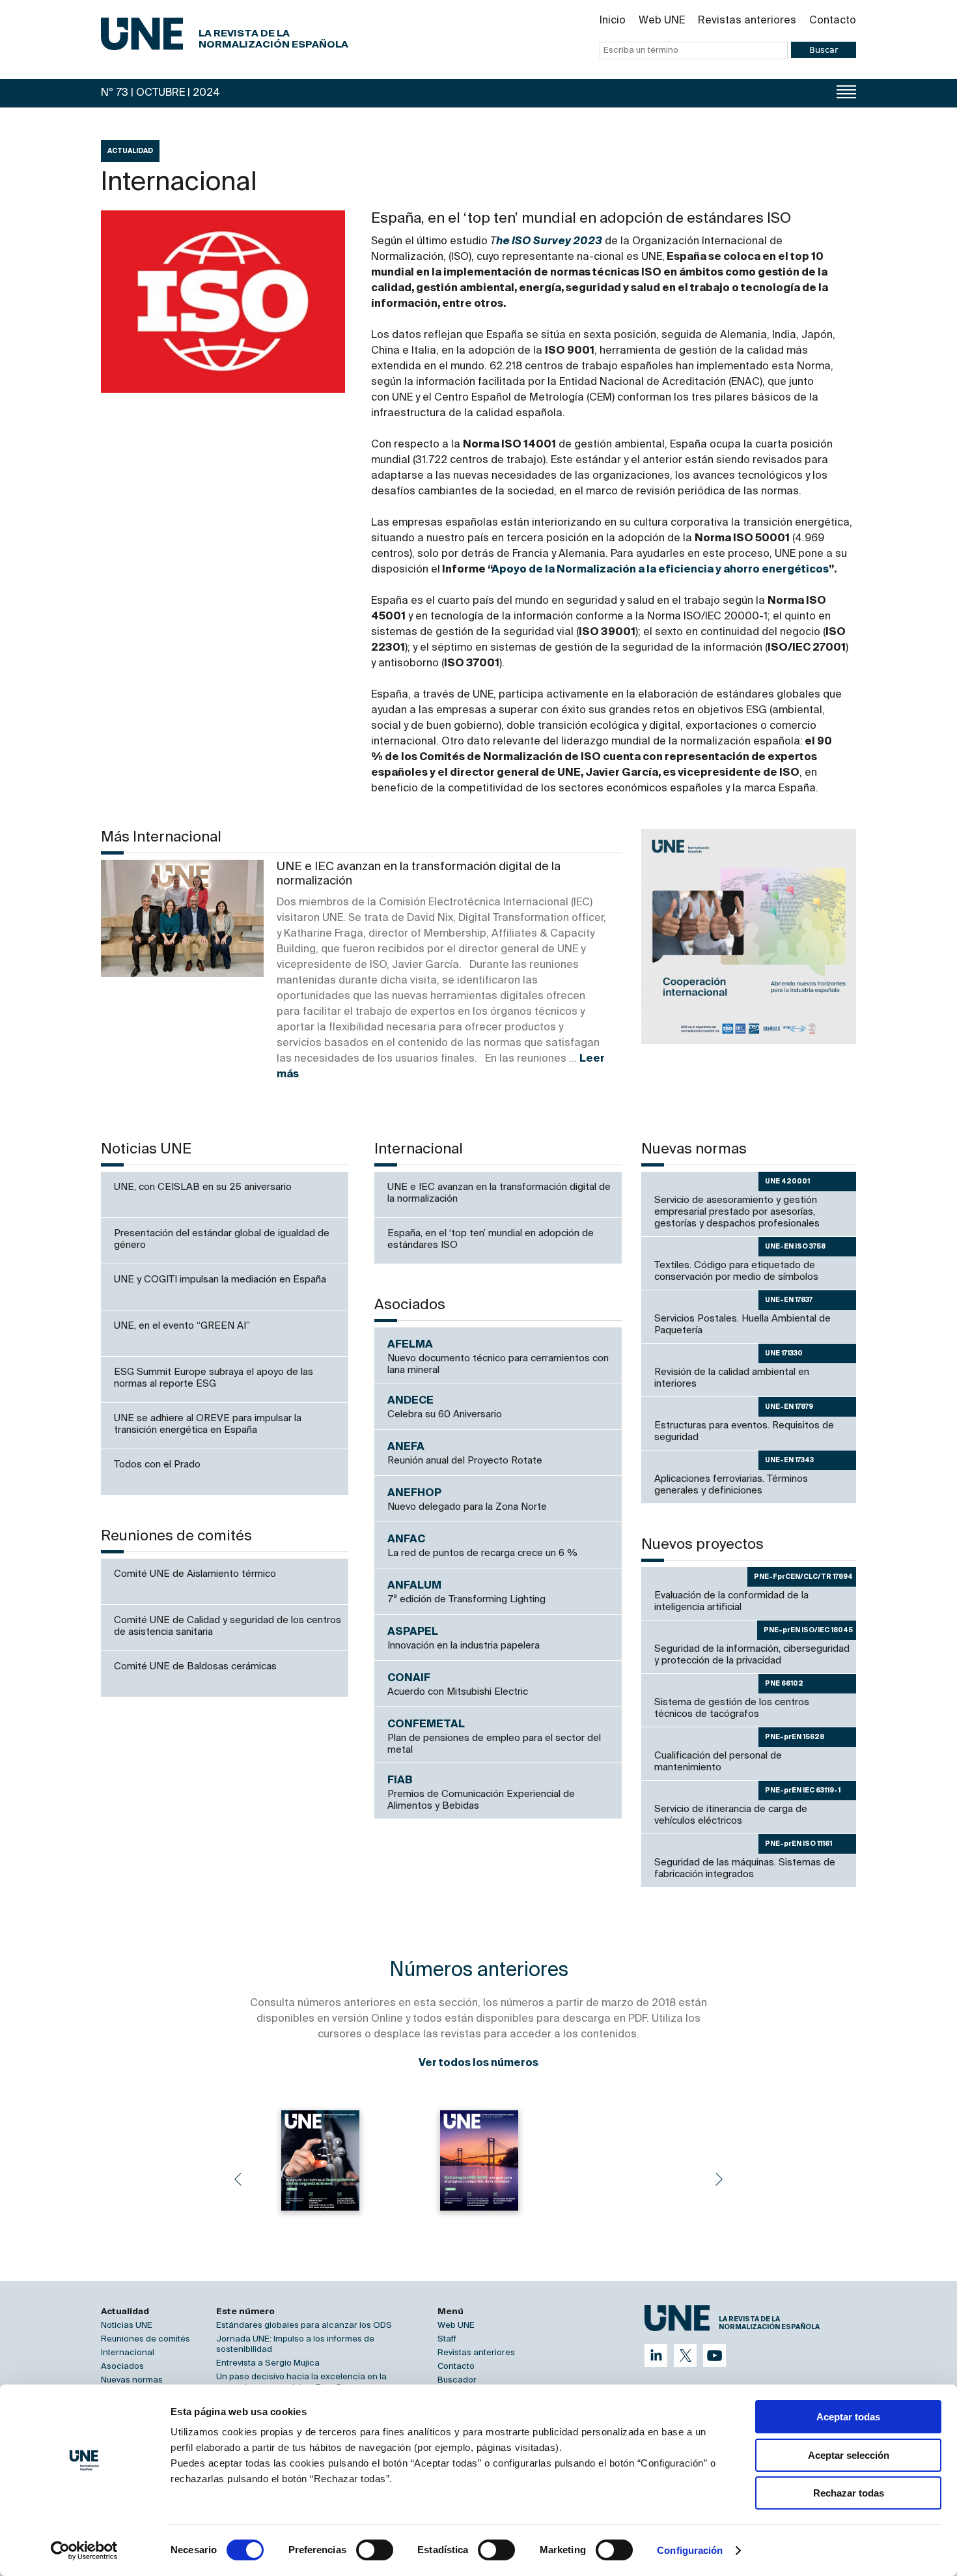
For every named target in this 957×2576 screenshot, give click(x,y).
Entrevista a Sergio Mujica (268, 2363)
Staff (447, 2339)
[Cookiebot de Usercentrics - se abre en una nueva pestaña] (84, 2551)
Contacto (833, 21)
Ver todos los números (478, 2063)
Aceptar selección (849, 2455)
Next (719, 2179)
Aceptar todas (848, 2417)
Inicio (613, 21)
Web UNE (662, 21)
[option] (749, 937)
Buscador (457, 2380)
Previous (238, 2179)
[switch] (375, 2550)
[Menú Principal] (846, 92)
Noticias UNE (127, 2326)
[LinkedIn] (656, 2356)
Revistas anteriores (747, 21)
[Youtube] (714, 2356)
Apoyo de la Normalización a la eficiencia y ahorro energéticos (660, 570)
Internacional (128, 2353)
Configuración (690, 2550)
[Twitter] (685, 2356)
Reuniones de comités (146, 2339)
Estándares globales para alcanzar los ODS (304, 2326)
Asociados (122, 2367)
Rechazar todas (849, 2493)
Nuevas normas (132, 2380)
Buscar (824, 50)
